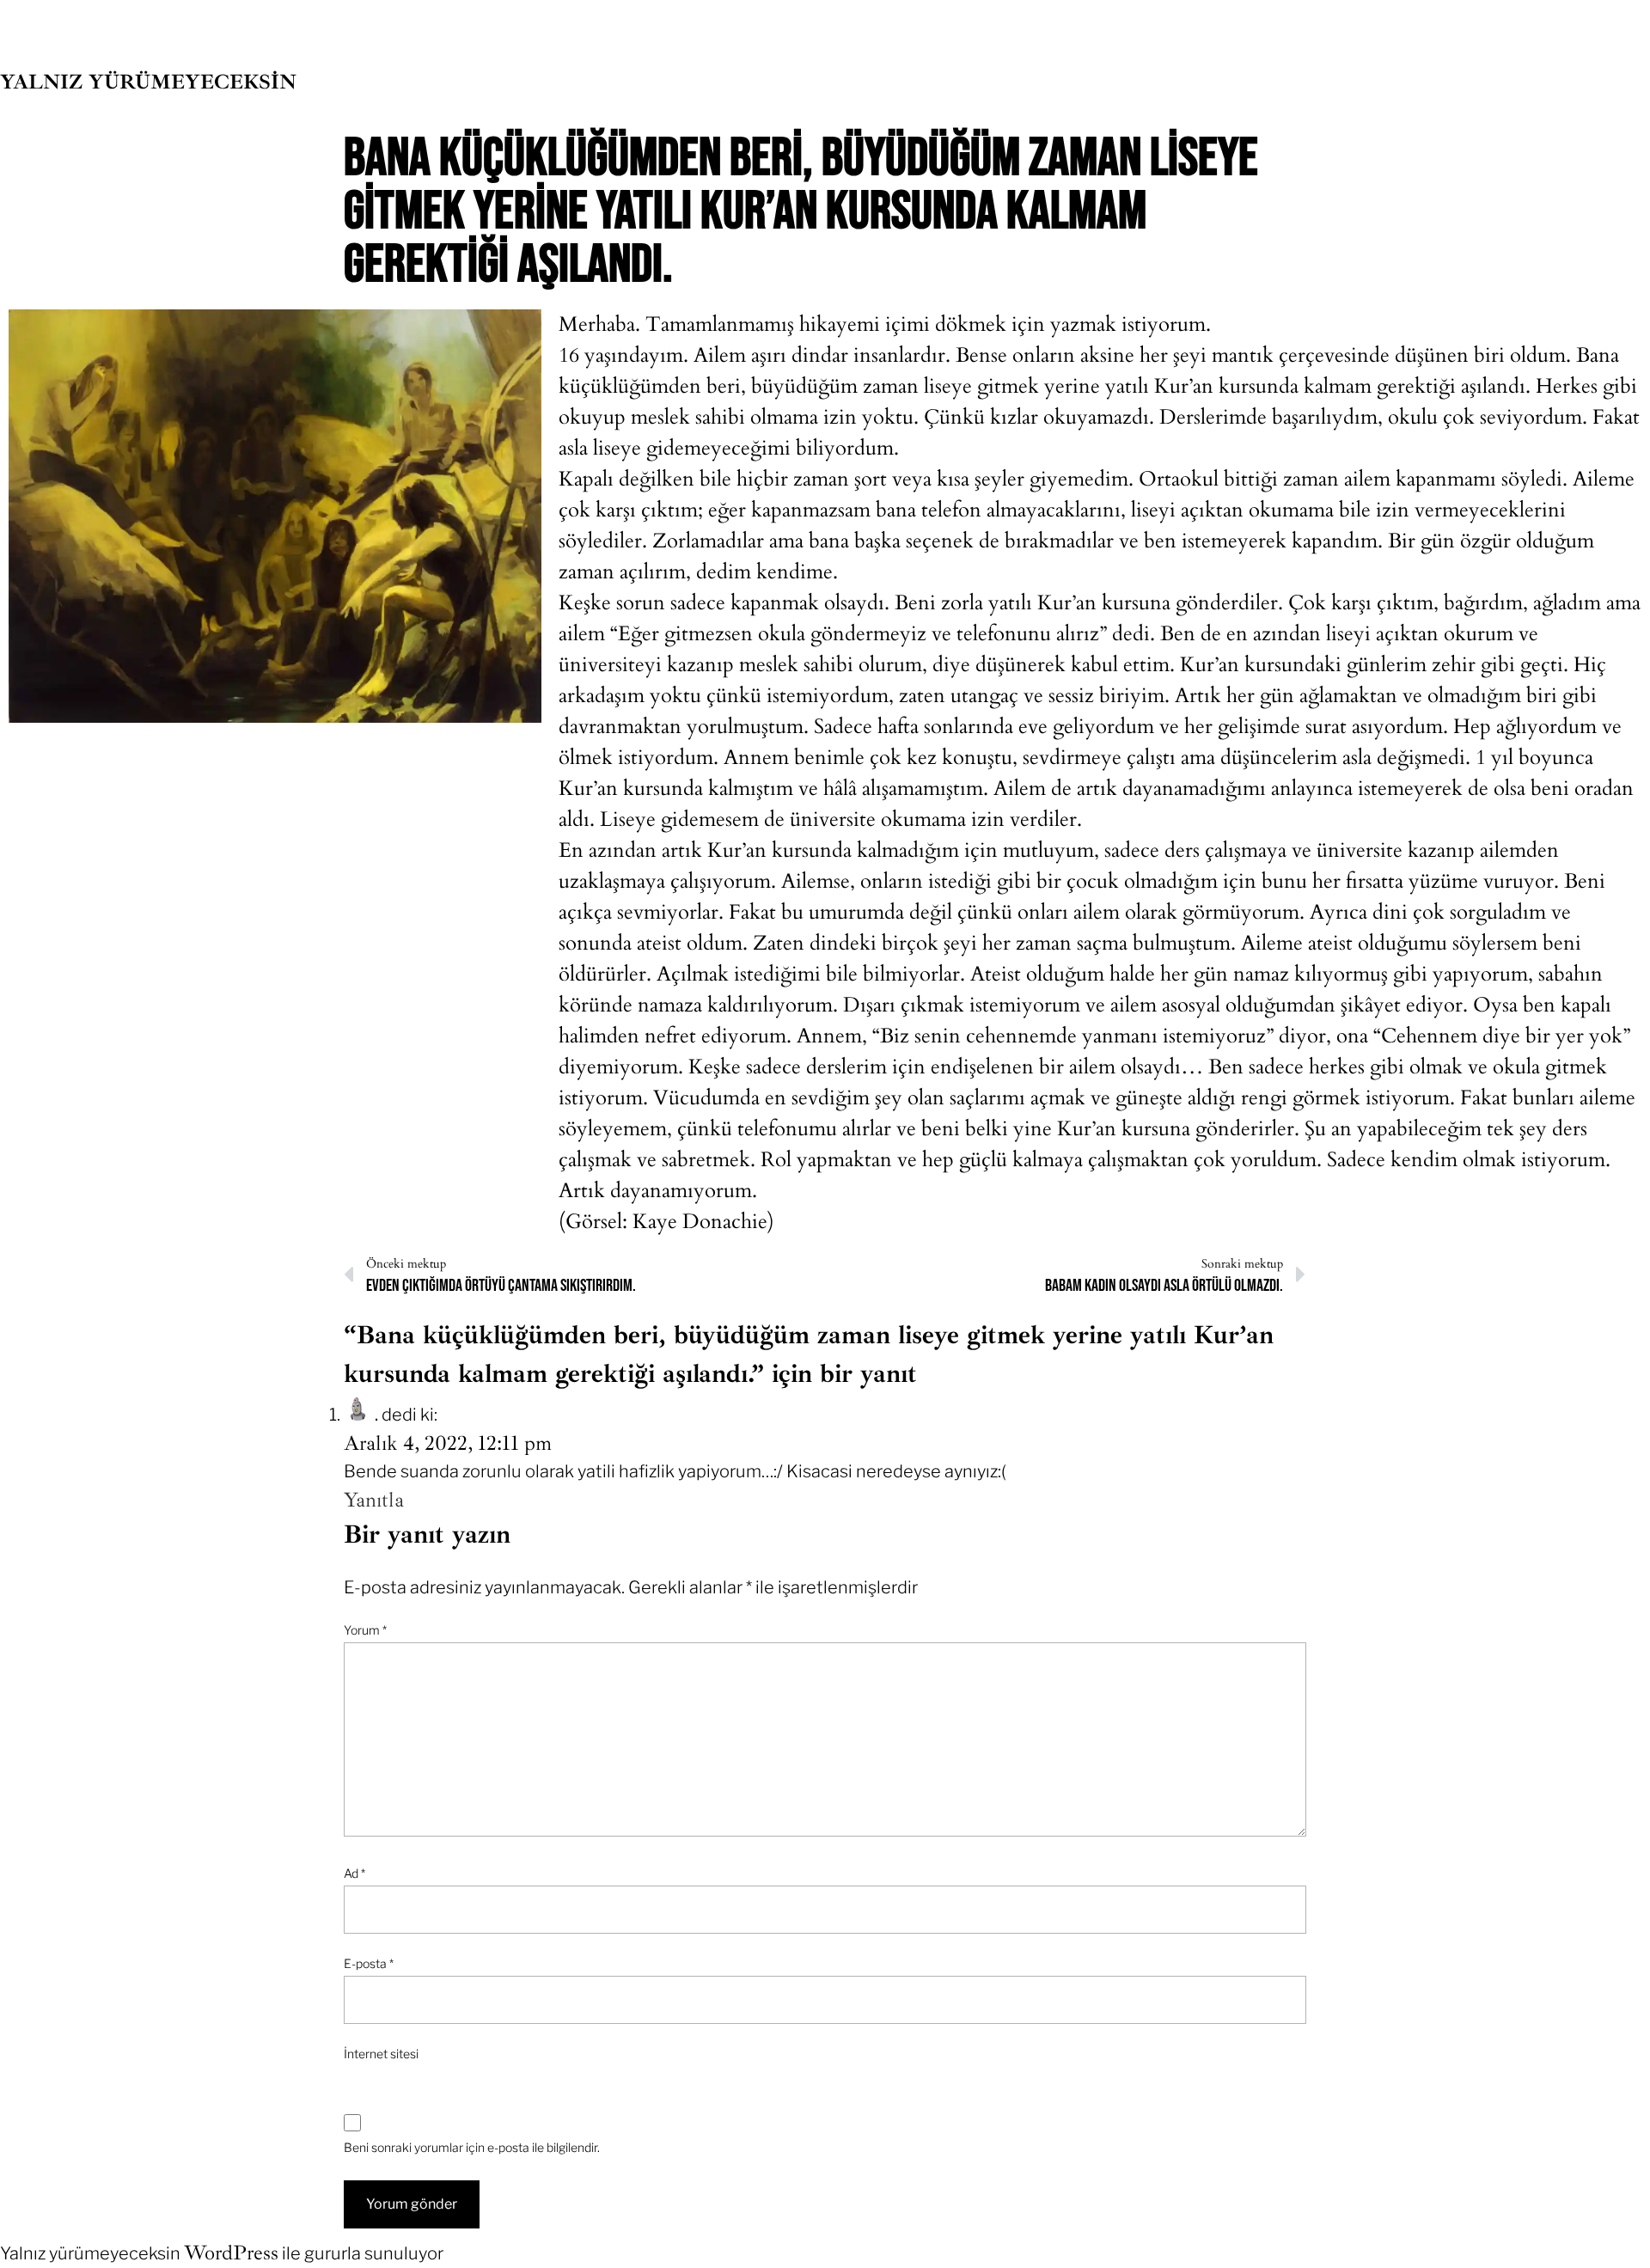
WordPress (231, 2253)
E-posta (369, 1963)
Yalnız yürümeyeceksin (148, 82)
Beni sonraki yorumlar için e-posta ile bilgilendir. (472, 2147)
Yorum (365, 1630)
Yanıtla (374, 1500)
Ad (354, 1873)
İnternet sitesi (381, 2054)
